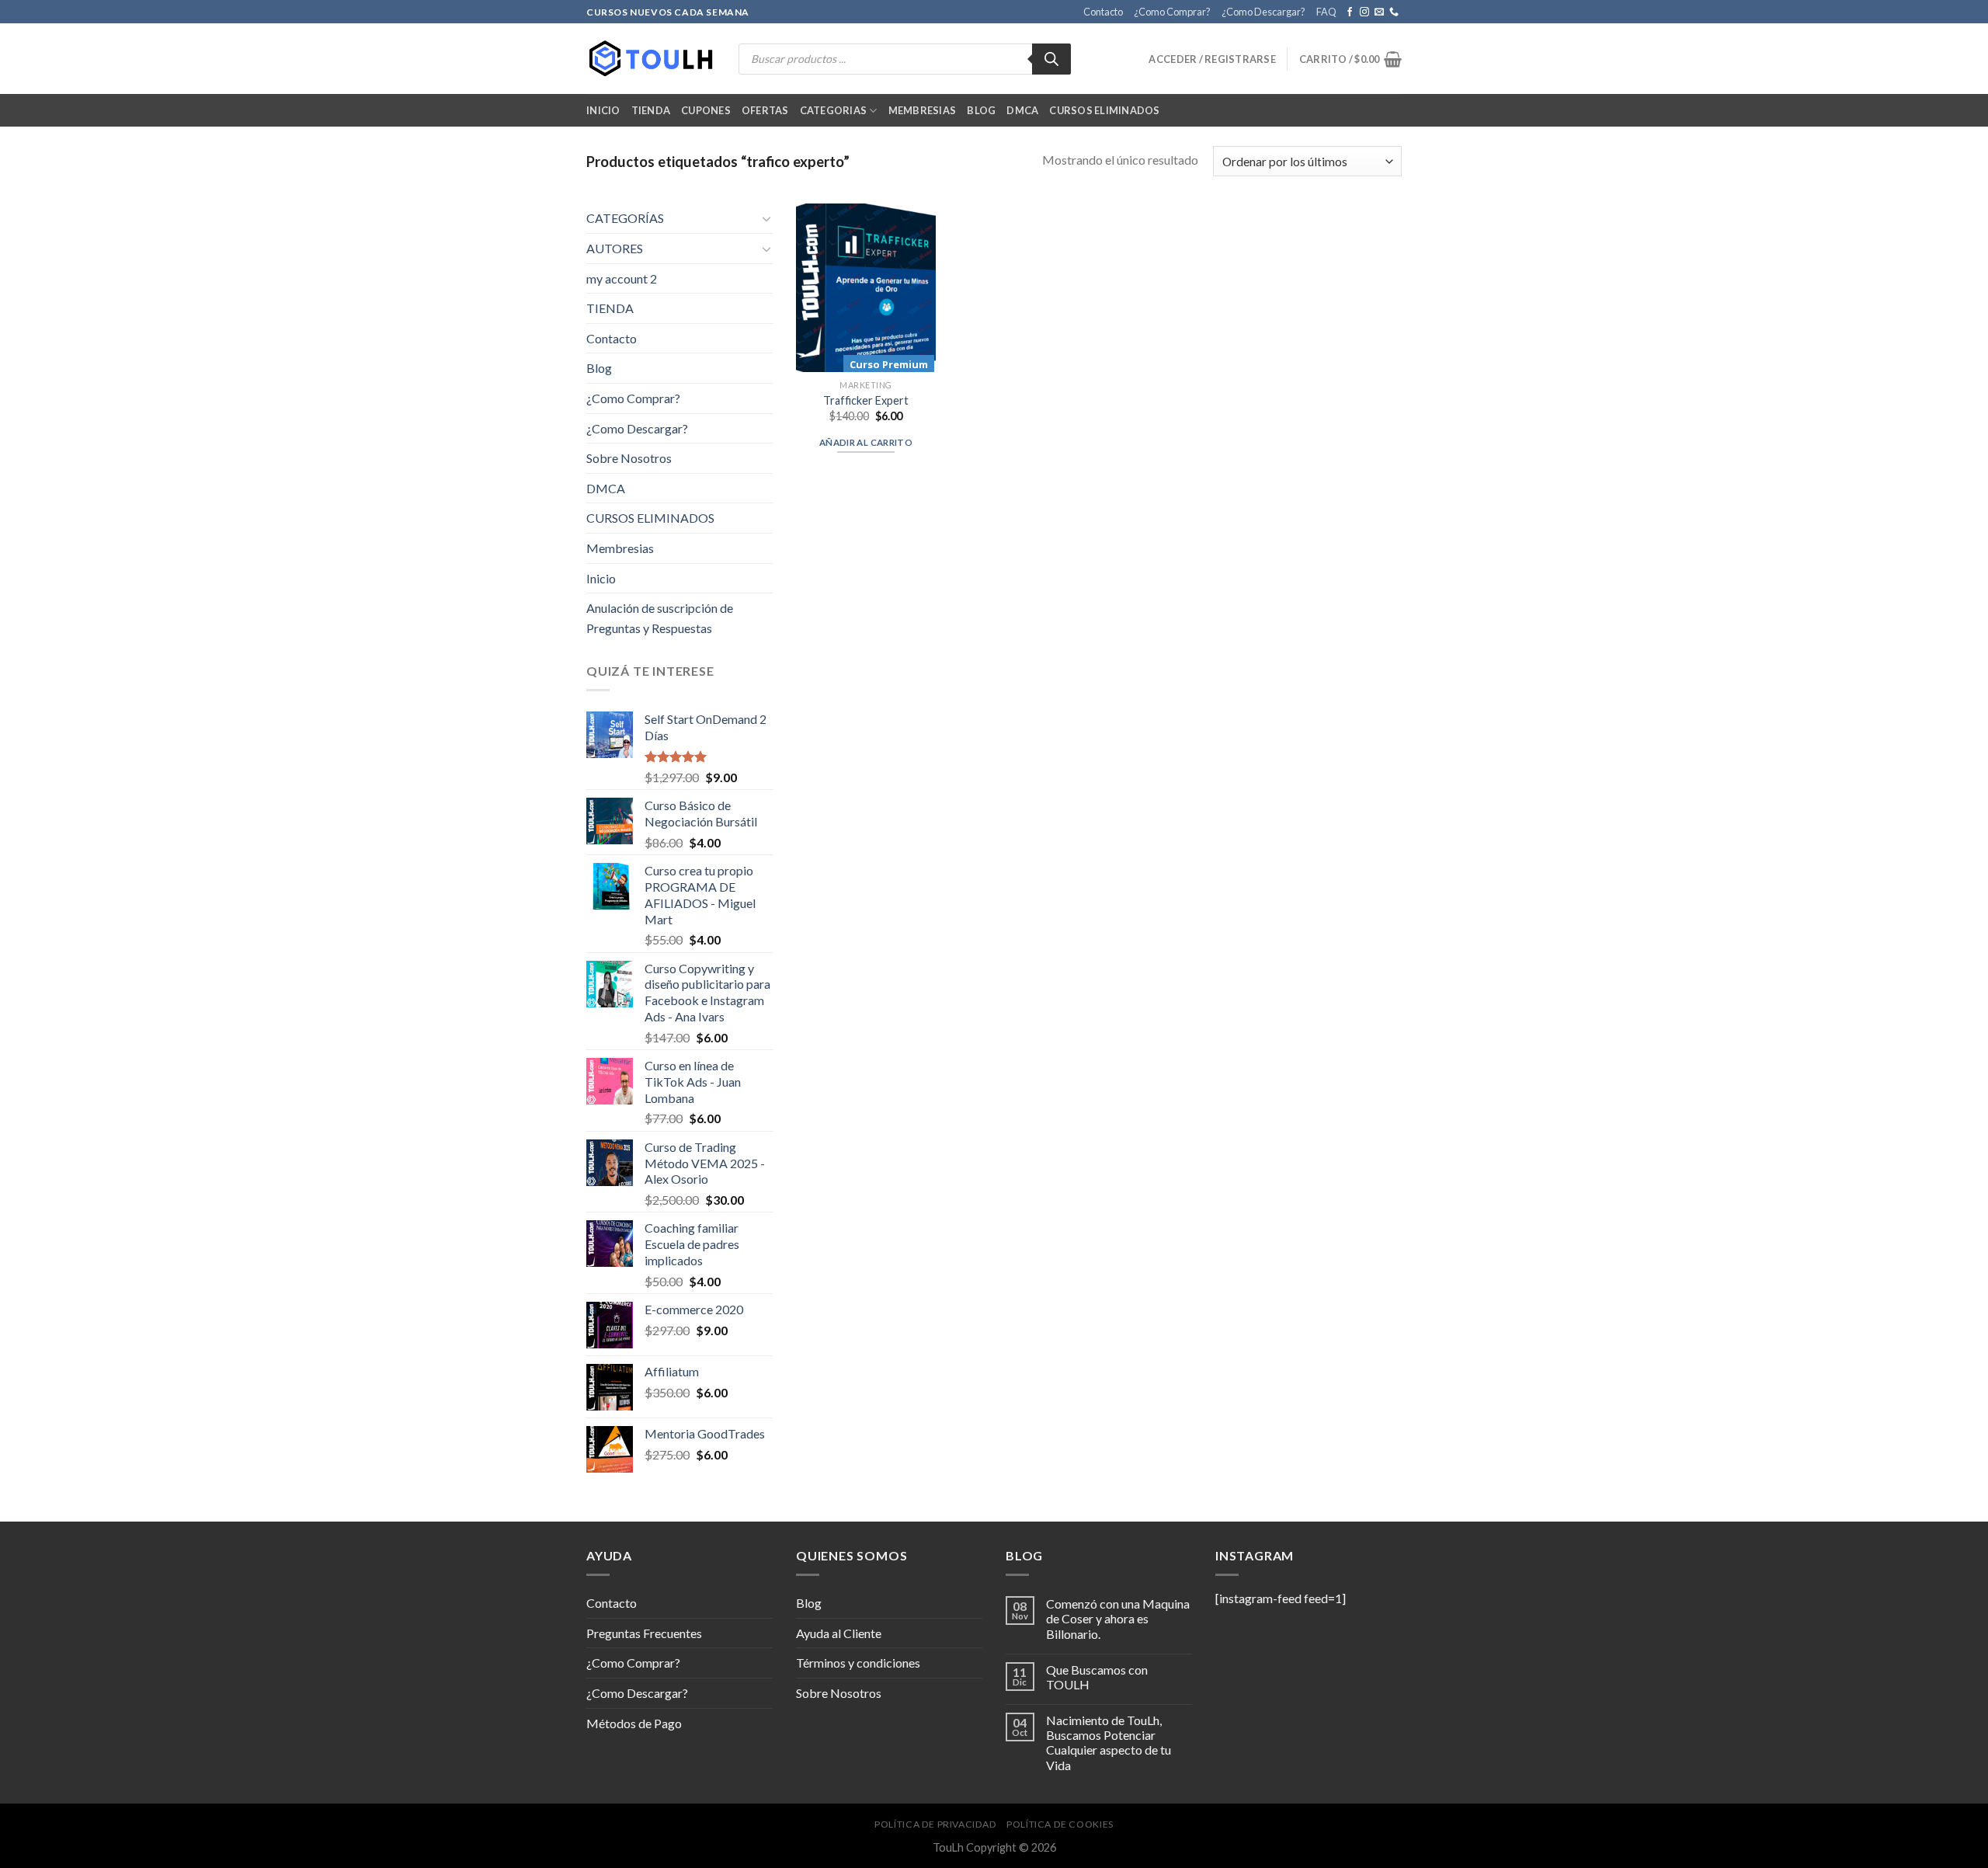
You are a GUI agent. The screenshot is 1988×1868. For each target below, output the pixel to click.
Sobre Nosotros (629, 458)
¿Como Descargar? (1263, 12)
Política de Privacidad (935, 1824)
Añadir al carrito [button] (866, 442)
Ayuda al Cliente (839, 1633)
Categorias (834, 110)
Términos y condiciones (858, 1663)
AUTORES (615, 248)
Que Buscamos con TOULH (1097, 1677)
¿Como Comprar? (1172, 12)
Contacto (1103, 12)
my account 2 (622, 278)
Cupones (706, 110)
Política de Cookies (1060, 1824)
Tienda (651, 110)
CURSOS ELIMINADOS (1104, 110)
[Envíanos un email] (1379, 12)
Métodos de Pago (634, 1723)
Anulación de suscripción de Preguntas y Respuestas (660, 618)
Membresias (923, 110)
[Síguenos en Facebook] (1350, 12)
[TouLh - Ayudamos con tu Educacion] (651, 59)
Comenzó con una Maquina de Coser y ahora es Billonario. (1118, 1618)
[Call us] (1394, 12)
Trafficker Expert (866, 400)
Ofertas (765, 110)
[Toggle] (766, 218)
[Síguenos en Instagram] (1364, 12)
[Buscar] (1051, 59)
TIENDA (610, 308)
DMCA (1022, 110)
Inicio (603, 110)
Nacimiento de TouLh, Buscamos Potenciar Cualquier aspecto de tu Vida (1109, 1743)
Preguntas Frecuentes (644, 1633)
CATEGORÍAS (625, 218)
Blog (981, 110)
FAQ (1326, 12)
